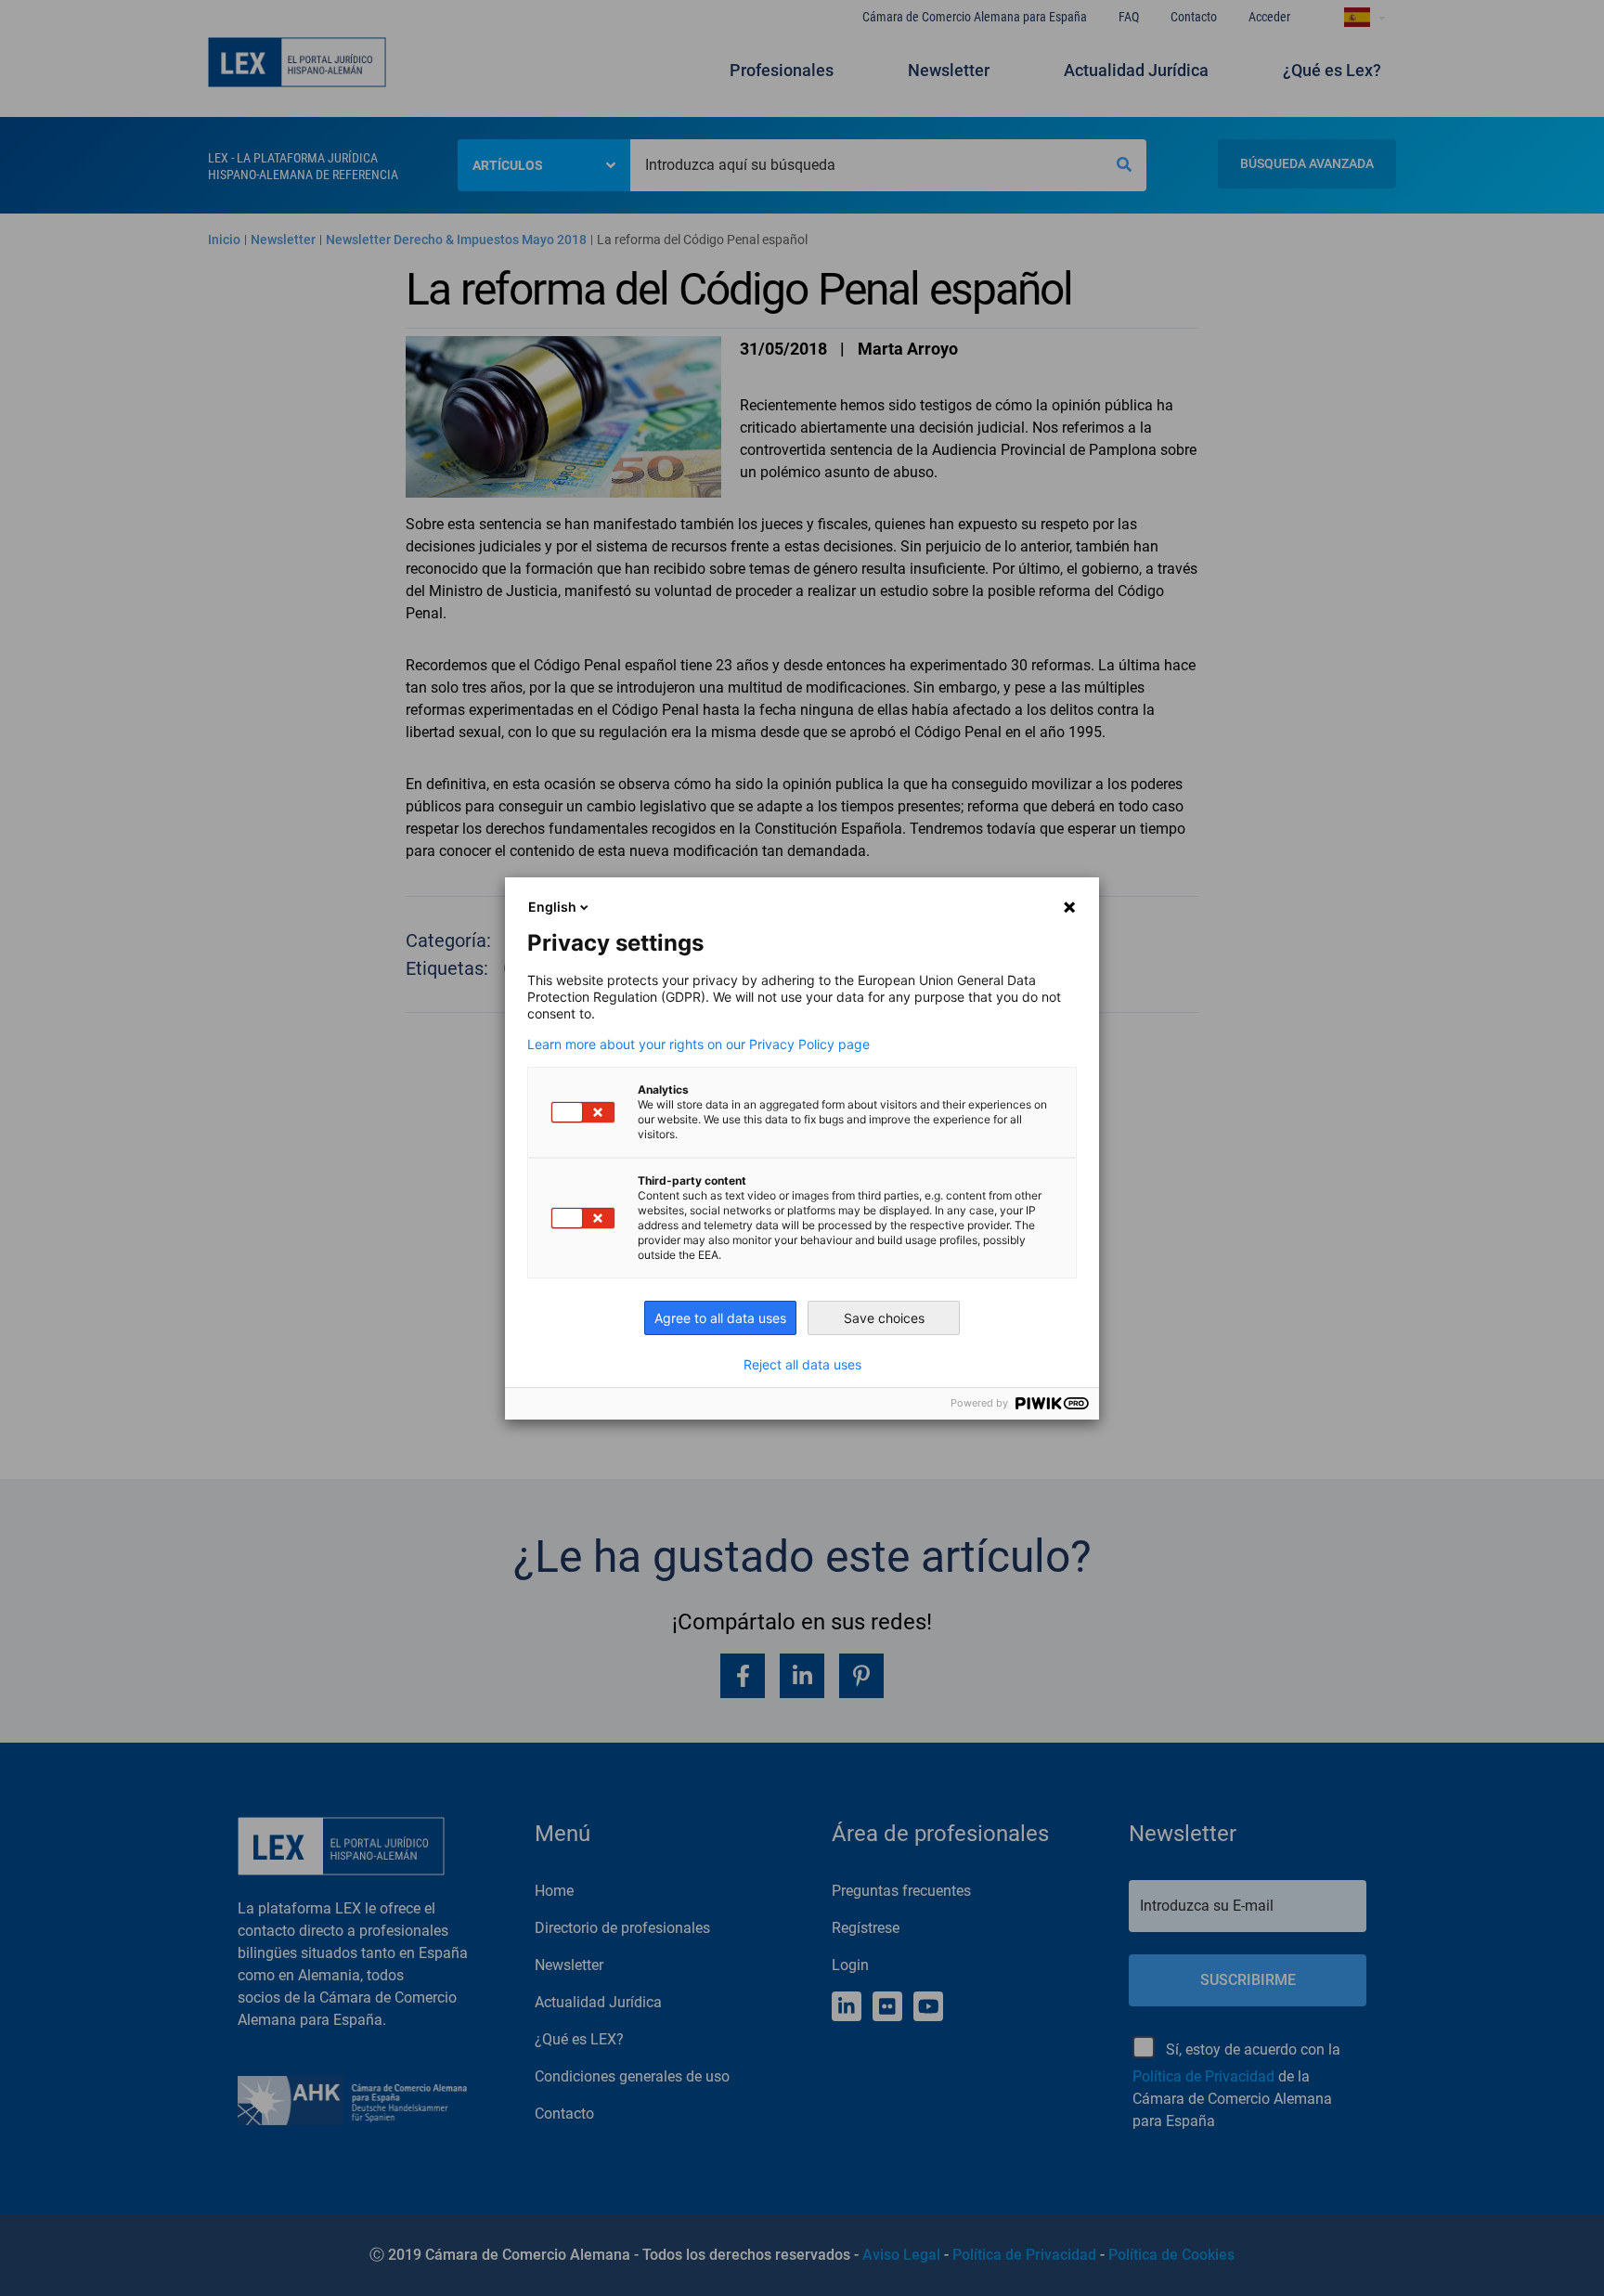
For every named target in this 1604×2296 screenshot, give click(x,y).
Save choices (884, 1318)
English (552, 907)
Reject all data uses (802, 1365)
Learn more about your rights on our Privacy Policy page (699, 1044)
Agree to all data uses (720, 1318)
